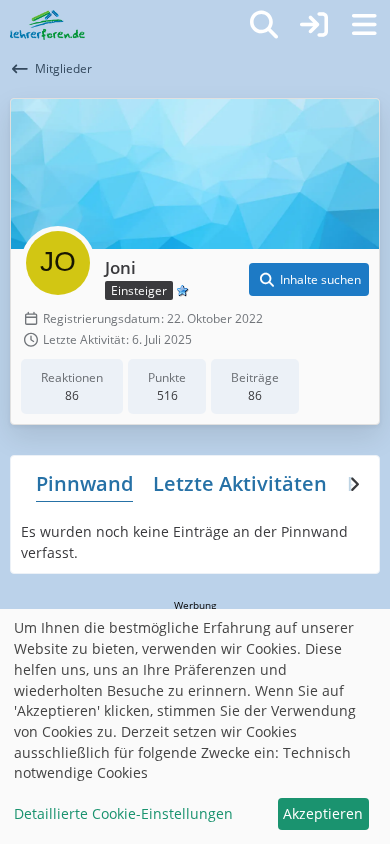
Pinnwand (84, 483)
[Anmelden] (314, 25)
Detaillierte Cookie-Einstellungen (123, 813)
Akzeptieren (323, 813)
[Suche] (264, 25)
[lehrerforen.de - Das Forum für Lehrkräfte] (47, 25)
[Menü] (364, 25)
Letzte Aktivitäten (240, 483)
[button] (309, 280)
